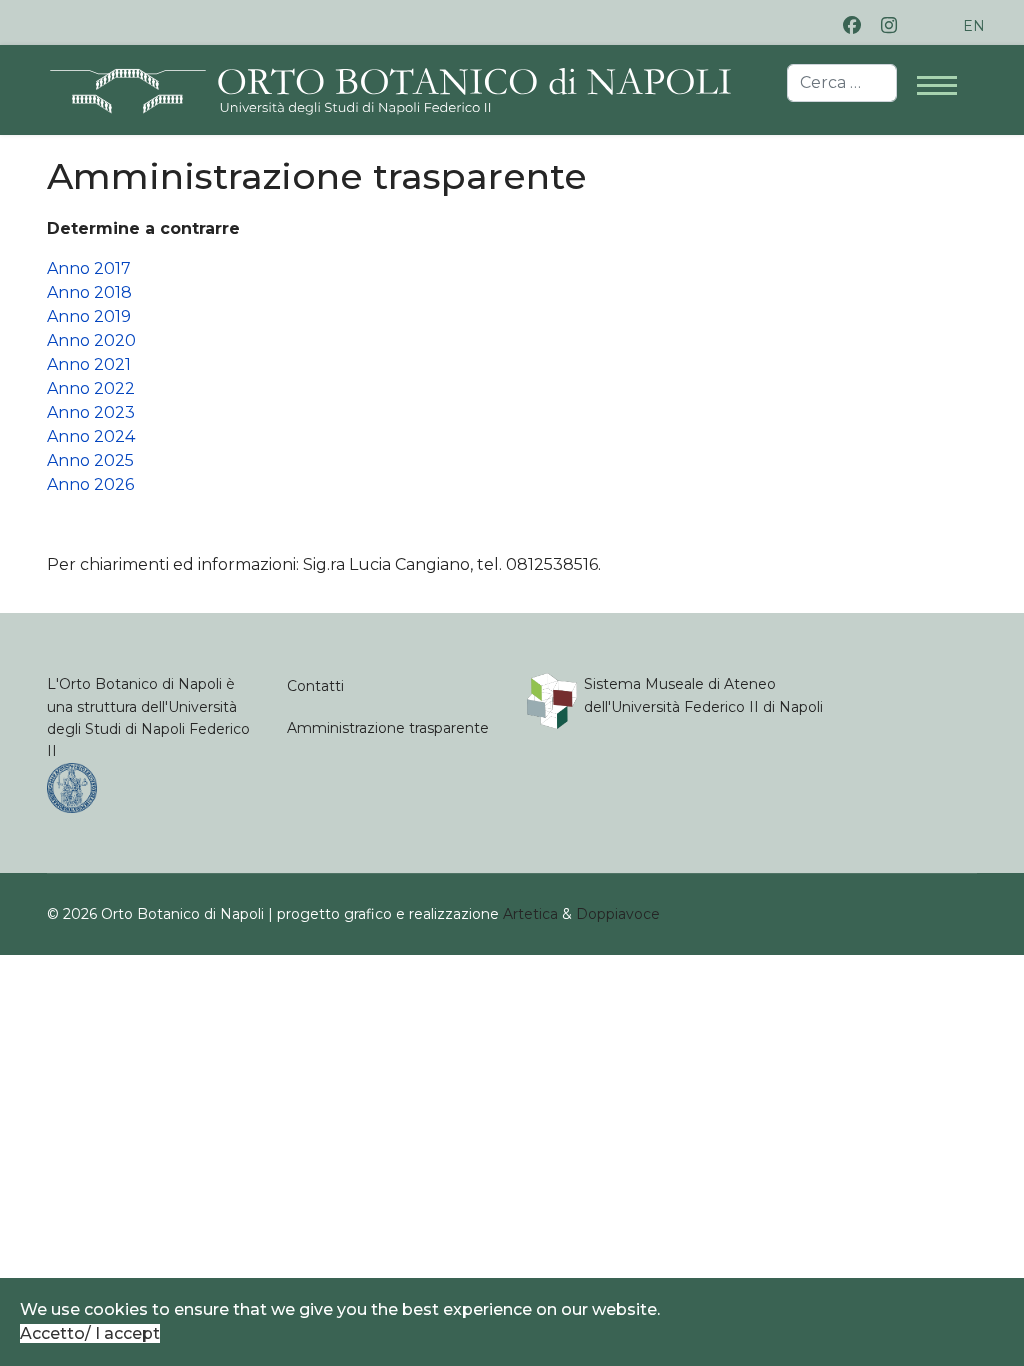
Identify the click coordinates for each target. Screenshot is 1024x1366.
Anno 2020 (91, 340)
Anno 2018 (89, 292)
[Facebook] (852, 25)
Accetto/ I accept (90, 1333)
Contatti (315, 686)
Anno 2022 (91, 388)
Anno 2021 (89, 364)
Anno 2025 (90, 460)
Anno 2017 (89, 268)
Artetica (530, 914)
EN (974, 26)
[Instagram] (889, 25)
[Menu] (947, 75)
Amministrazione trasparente (388, 728)
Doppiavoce (618, 914)
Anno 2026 (90, 484)
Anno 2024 (91, 436)
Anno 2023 (91, 412)
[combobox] (842, 83)
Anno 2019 (89, 316)
